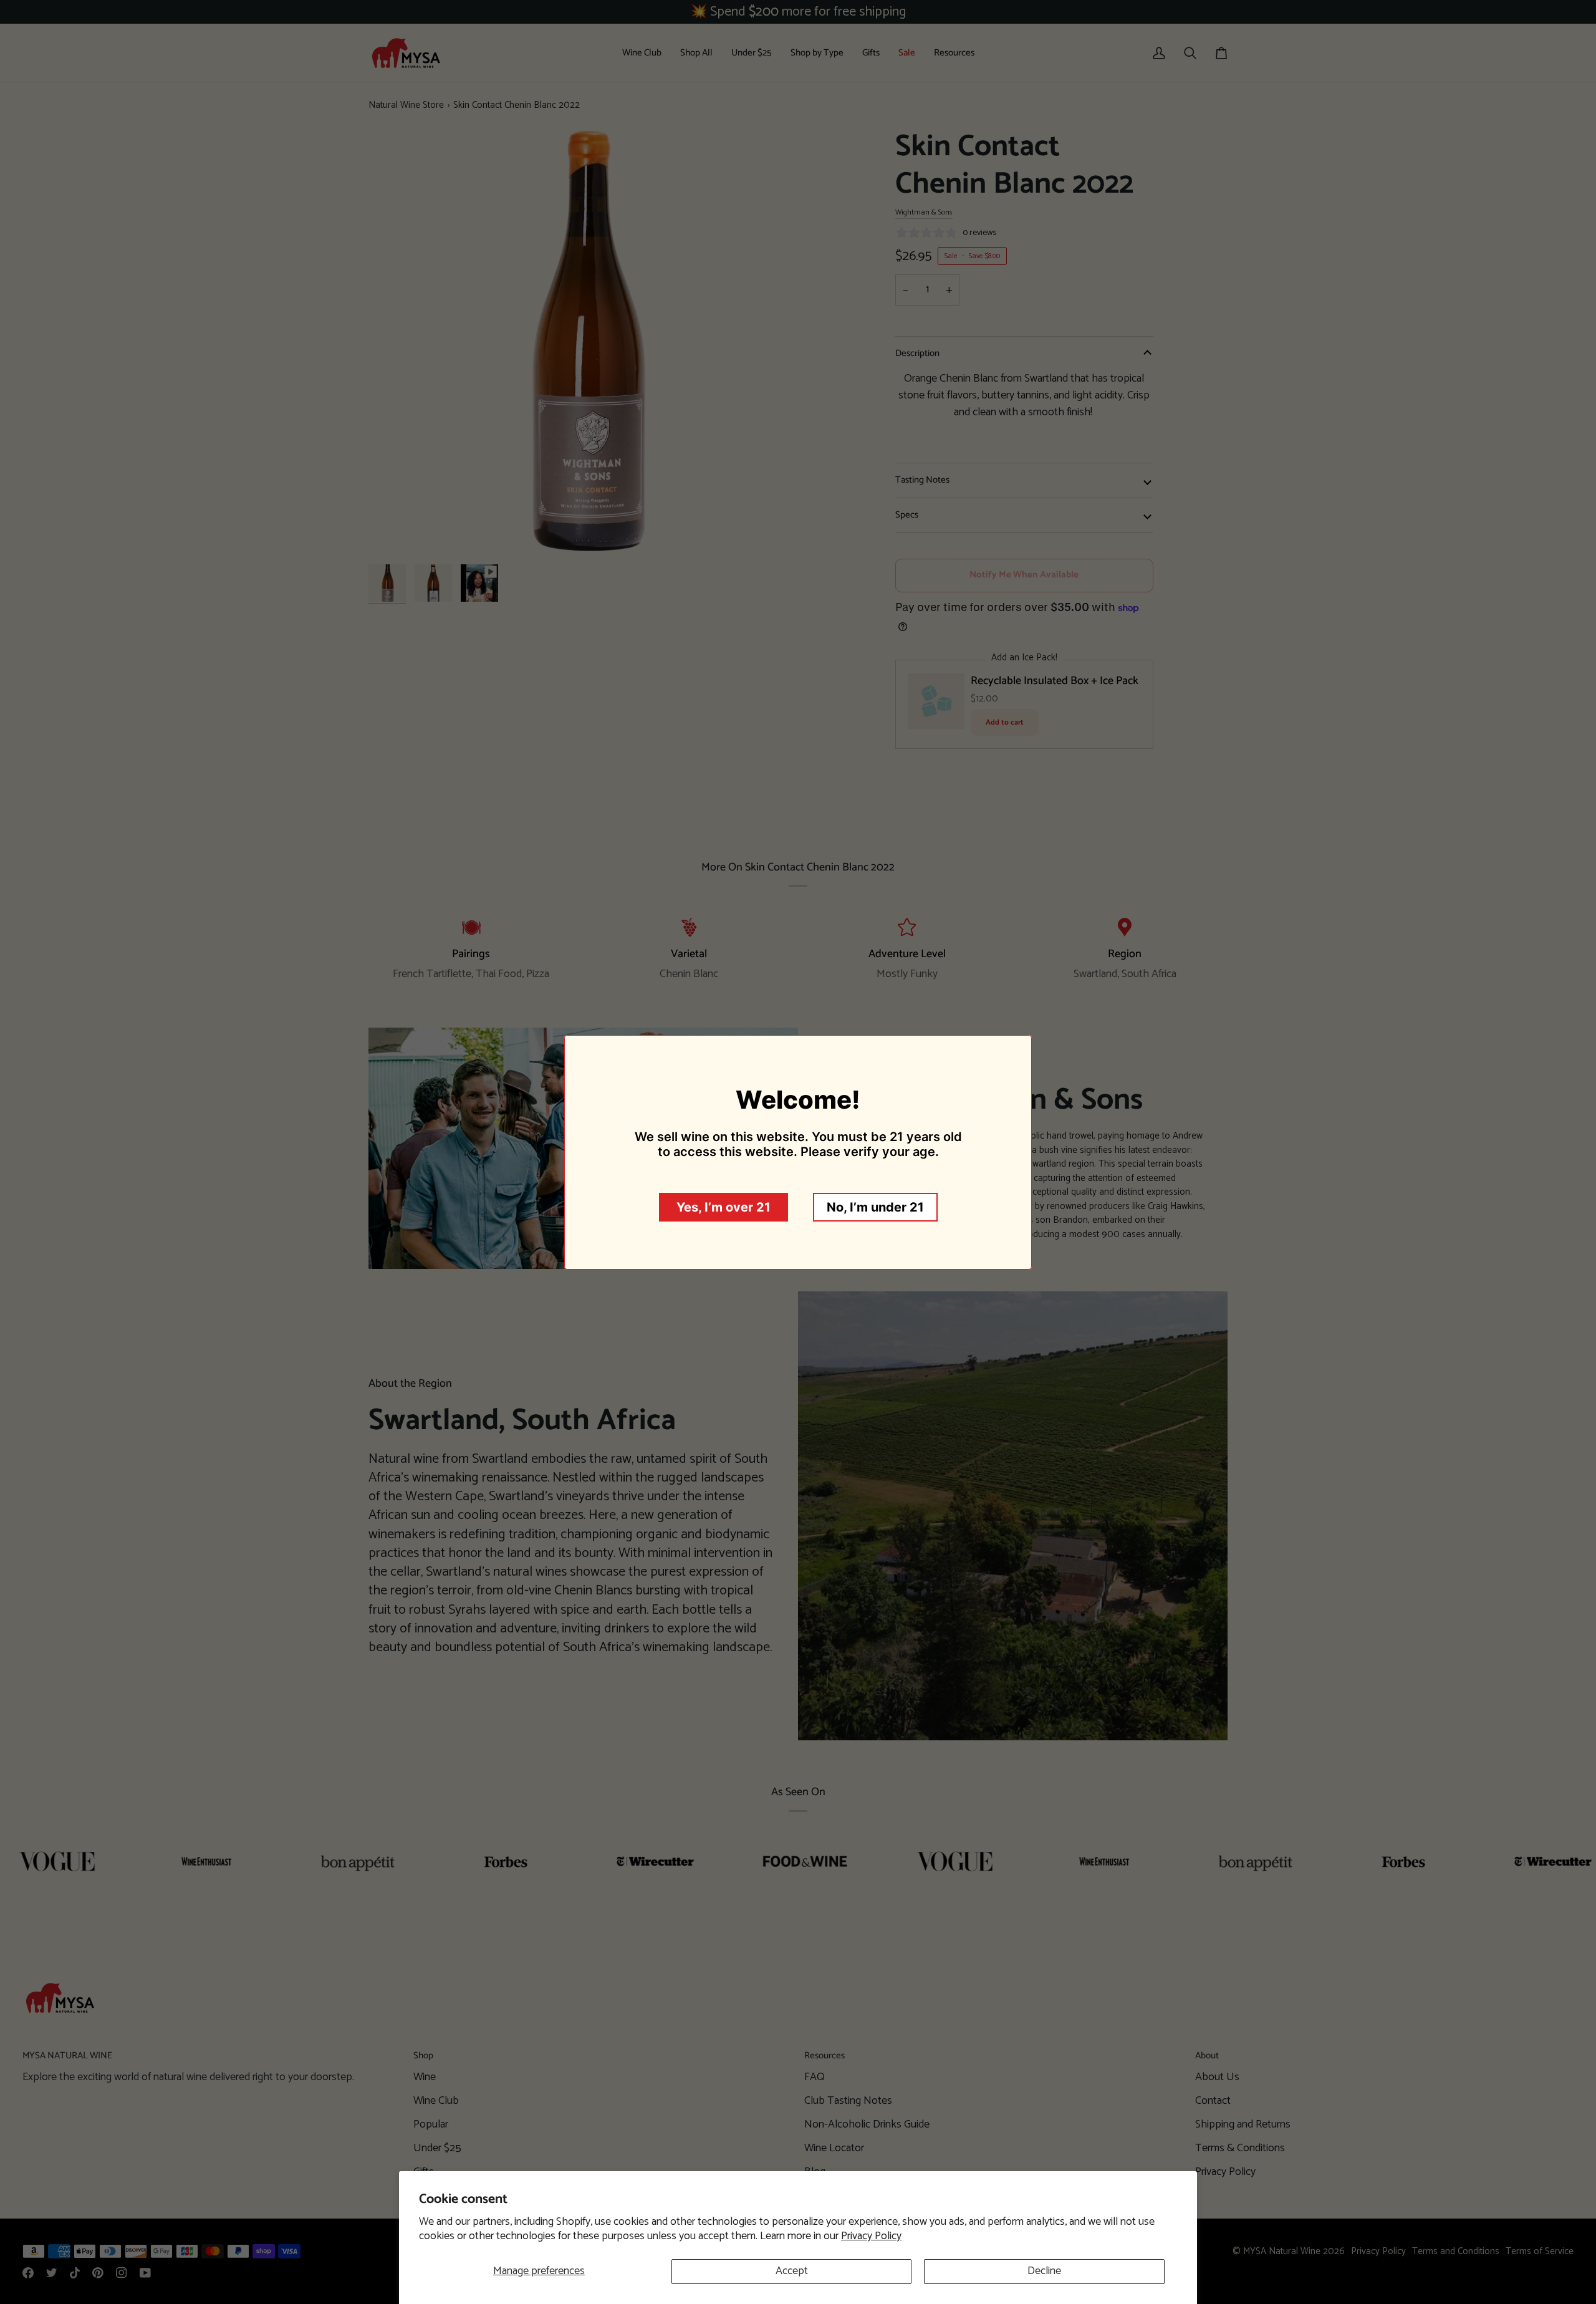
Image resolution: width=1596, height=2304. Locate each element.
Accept (792, 2271)
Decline (1044, 2271)
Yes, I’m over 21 (723, 1207)
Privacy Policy (871, 2236)
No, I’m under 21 (875, 1207)
